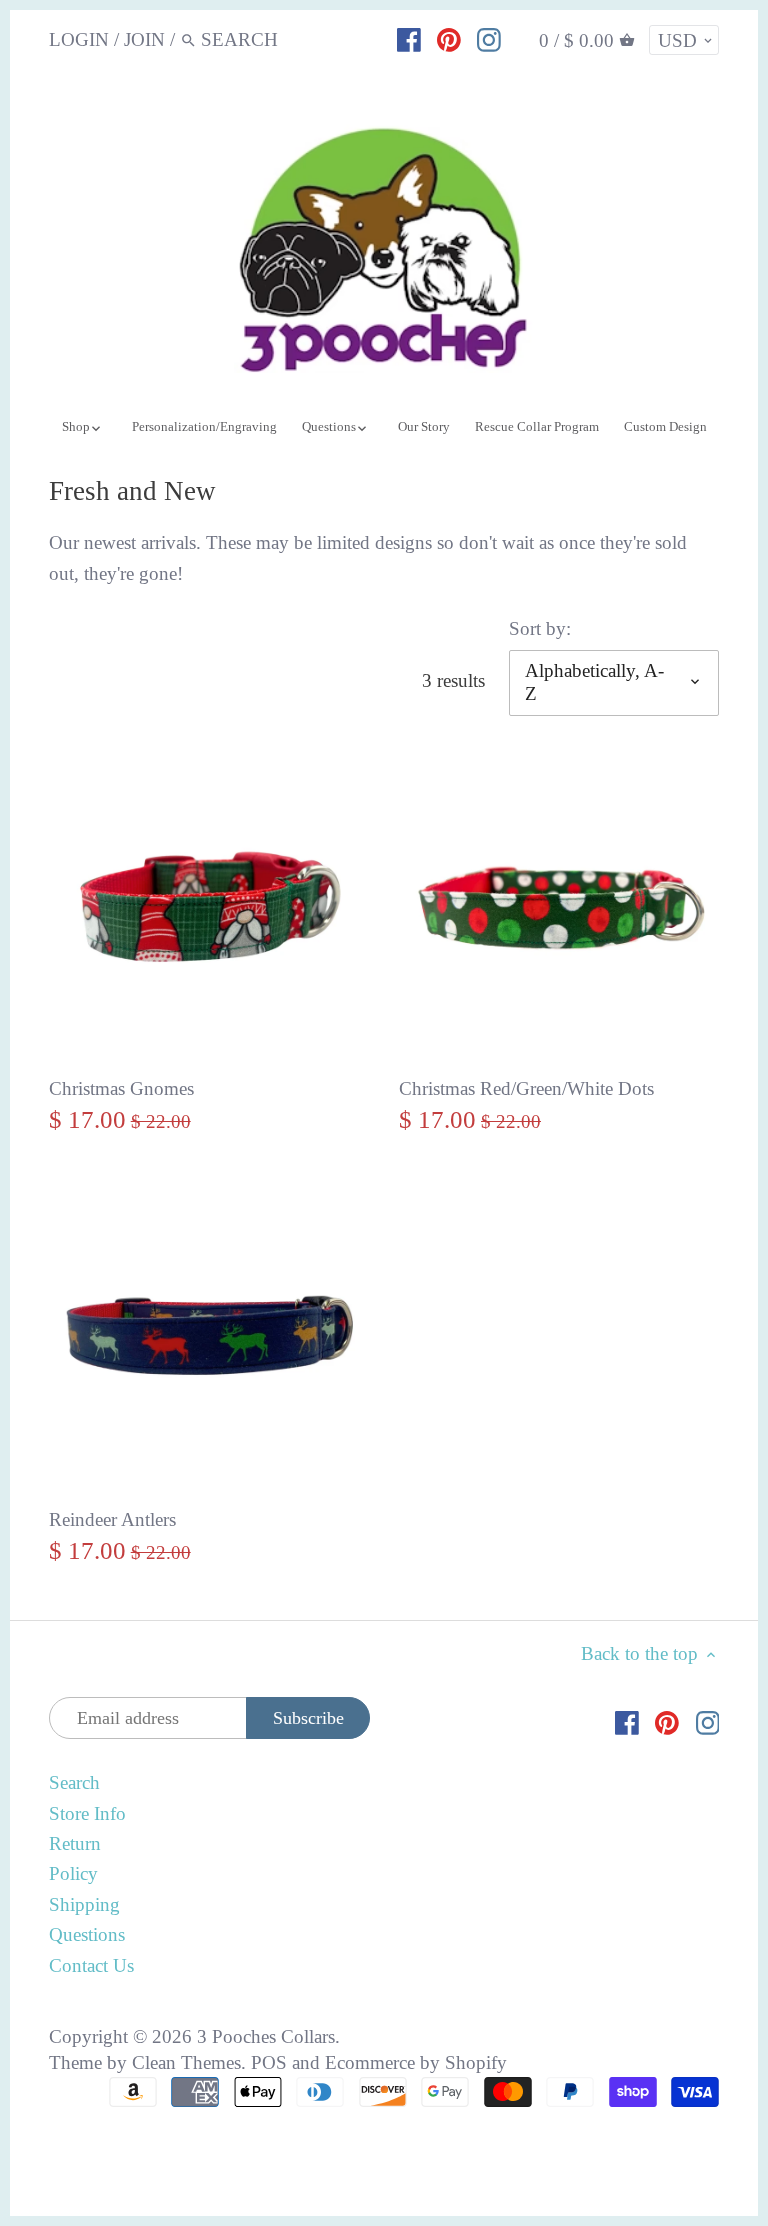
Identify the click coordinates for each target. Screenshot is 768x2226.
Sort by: (540, 628)
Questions (87, 1934)
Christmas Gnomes (121, 1088)
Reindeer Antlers (112, 1519)
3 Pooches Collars (266, 2036)
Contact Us (91, 1965)
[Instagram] (489, 39)
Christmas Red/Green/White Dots (526, 1088)
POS (269, 2062)
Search (74, 1782)
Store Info (87, 1813)
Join (144, 39)
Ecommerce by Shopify (416, 2062)
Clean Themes (186, 2062)
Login (79, 39)
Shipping (84, 1904)
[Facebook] (409, 39)
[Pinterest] (449, 39)
